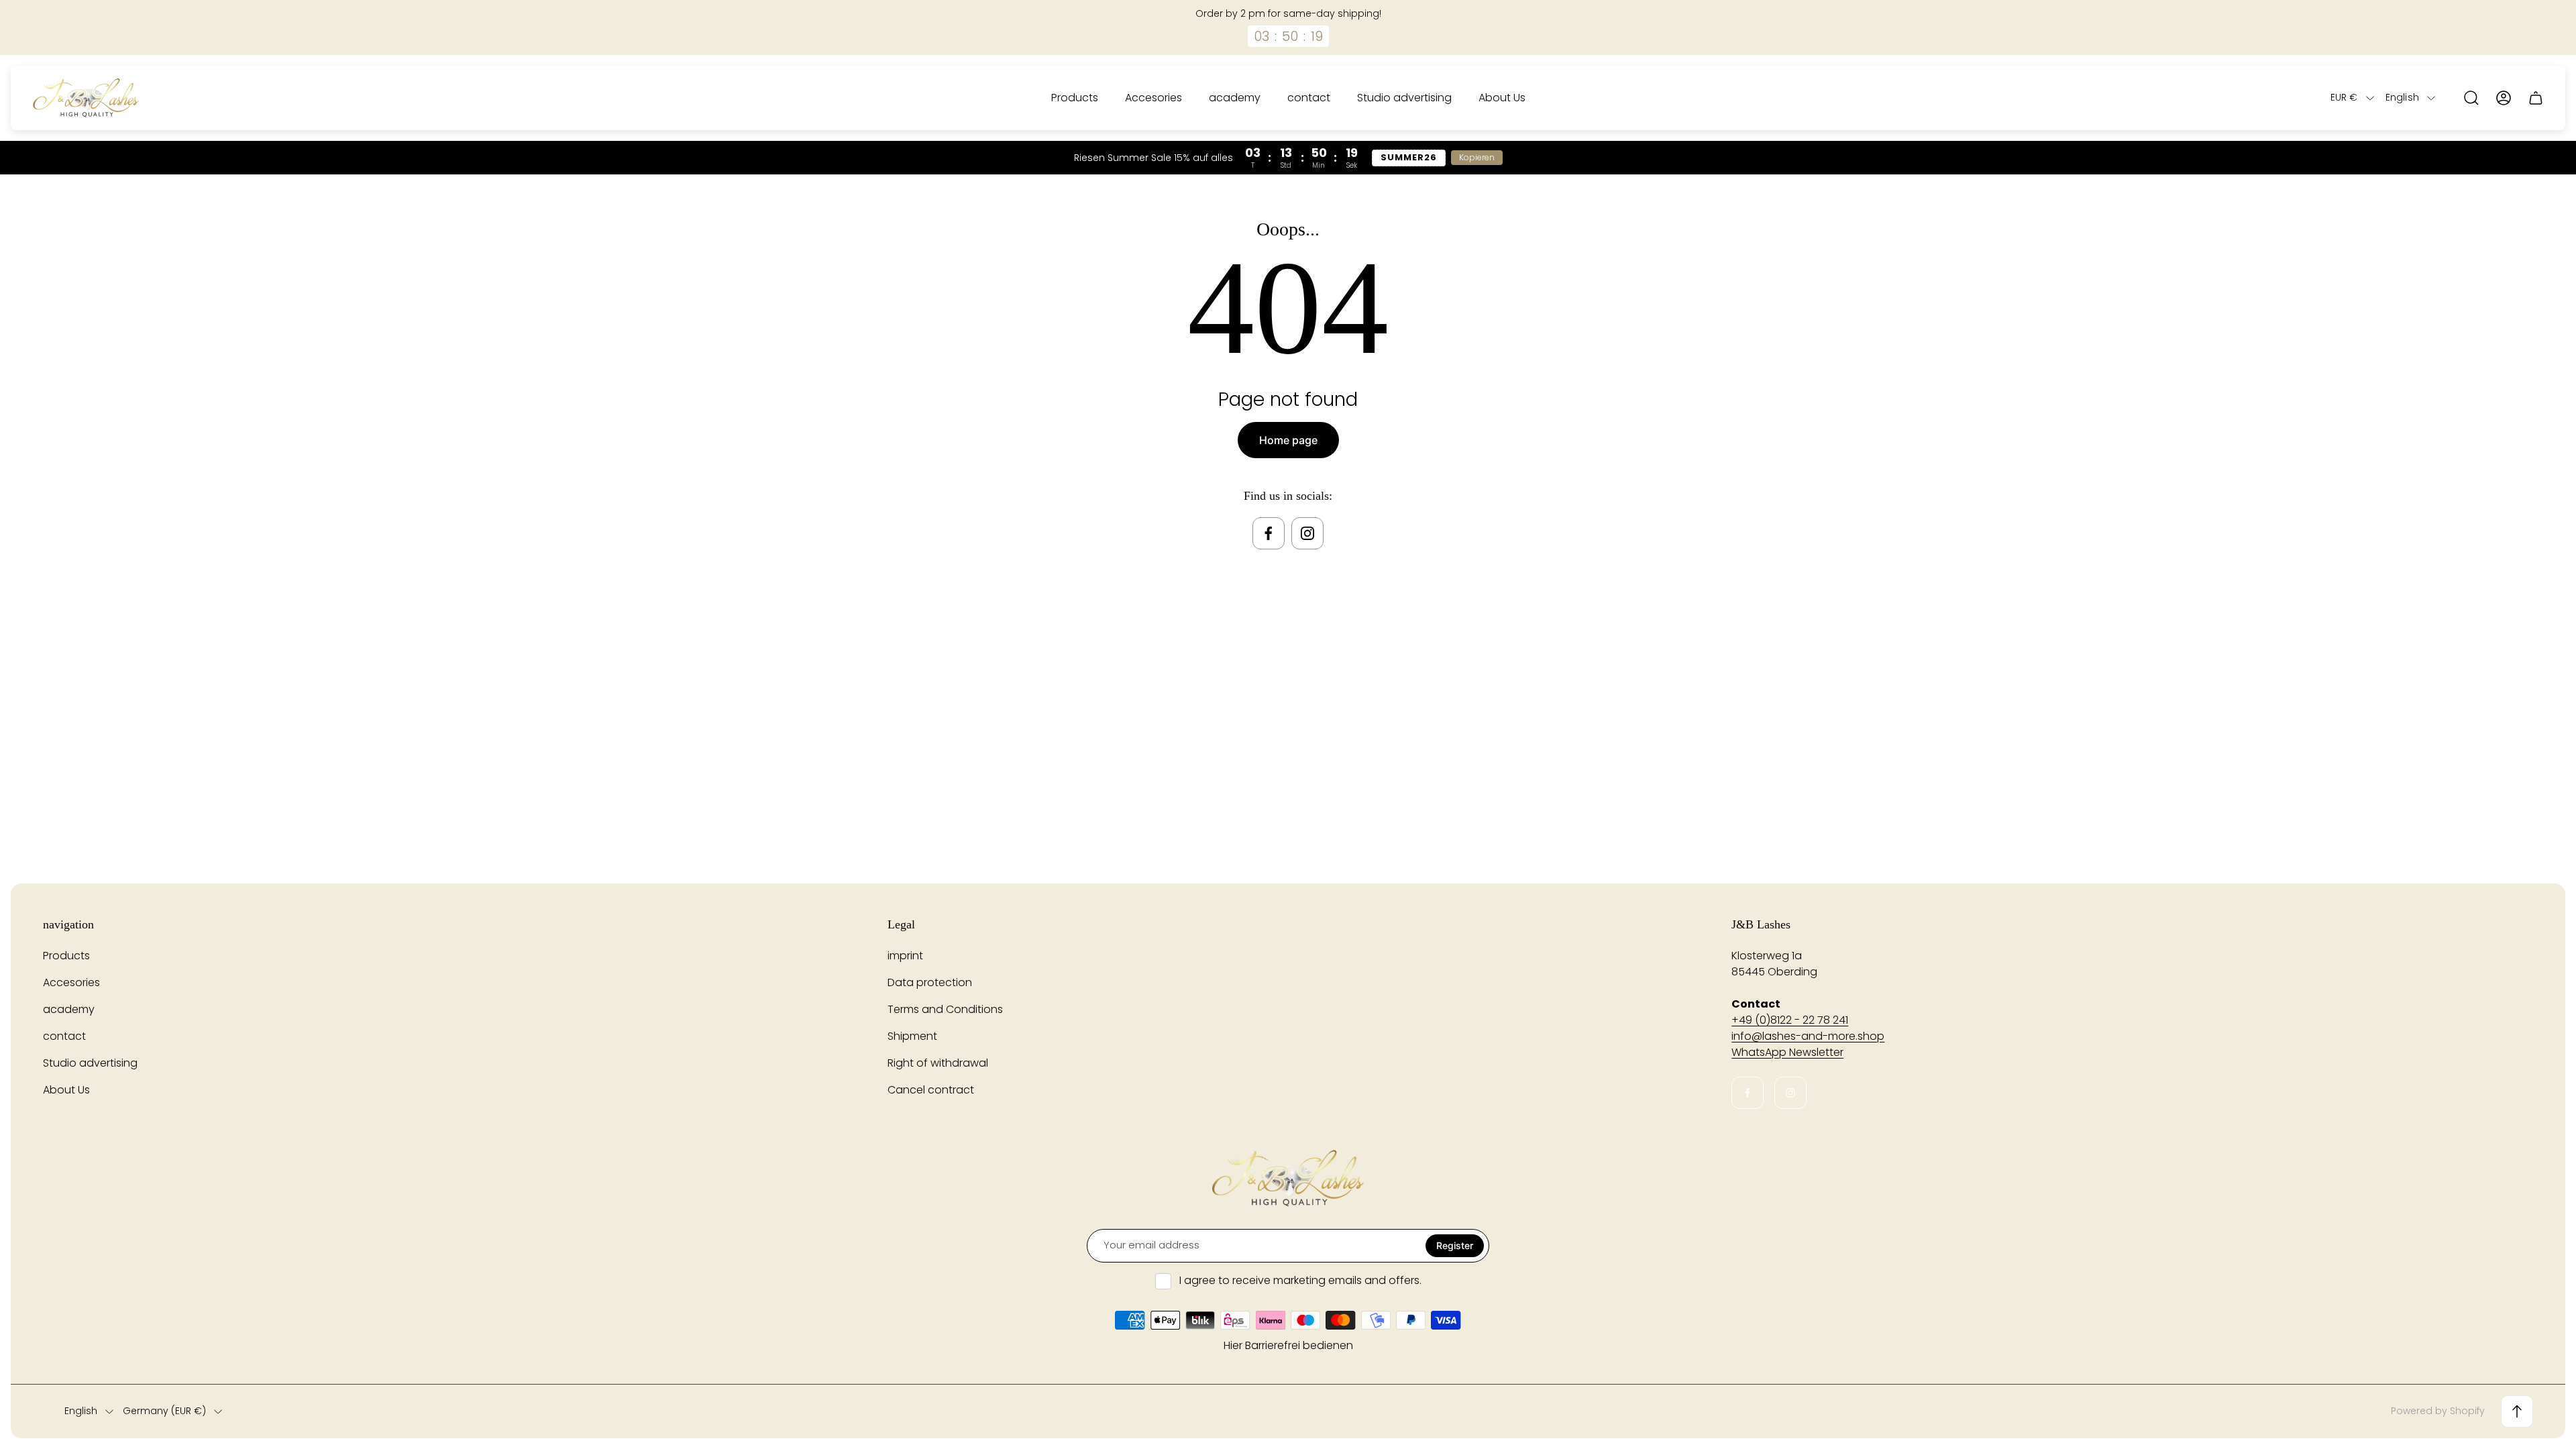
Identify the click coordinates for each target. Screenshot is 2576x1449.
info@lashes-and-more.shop (1808, 1036)
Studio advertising (90, 1063)
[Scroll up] (2517, 1411)
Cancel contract (931, 1090)
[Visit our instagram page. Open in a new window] (1307, 533)
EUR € (2344, 98)
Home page (1288, 440)
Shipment (912, 1036)
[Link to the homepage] (1288, 1178)
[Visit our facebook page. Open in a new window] (1269, 533)
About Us (66, 1090)
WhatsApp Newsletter (1787, 1052)
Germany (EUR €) (164, 1411)
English (2402, 98)
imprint (905, 956)
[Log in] (2504, 98)
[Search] (2471, 98)
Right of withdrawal (938, 1063)
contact (64, 1036)
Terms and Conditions (945, 1009)
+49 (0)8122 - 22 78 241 (1790, 1020)
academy (69, 1009)
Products (66, 956)
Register (1455, 1245)
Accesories (71, 982)
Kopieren (1477, 157)
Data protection (930, 982)
